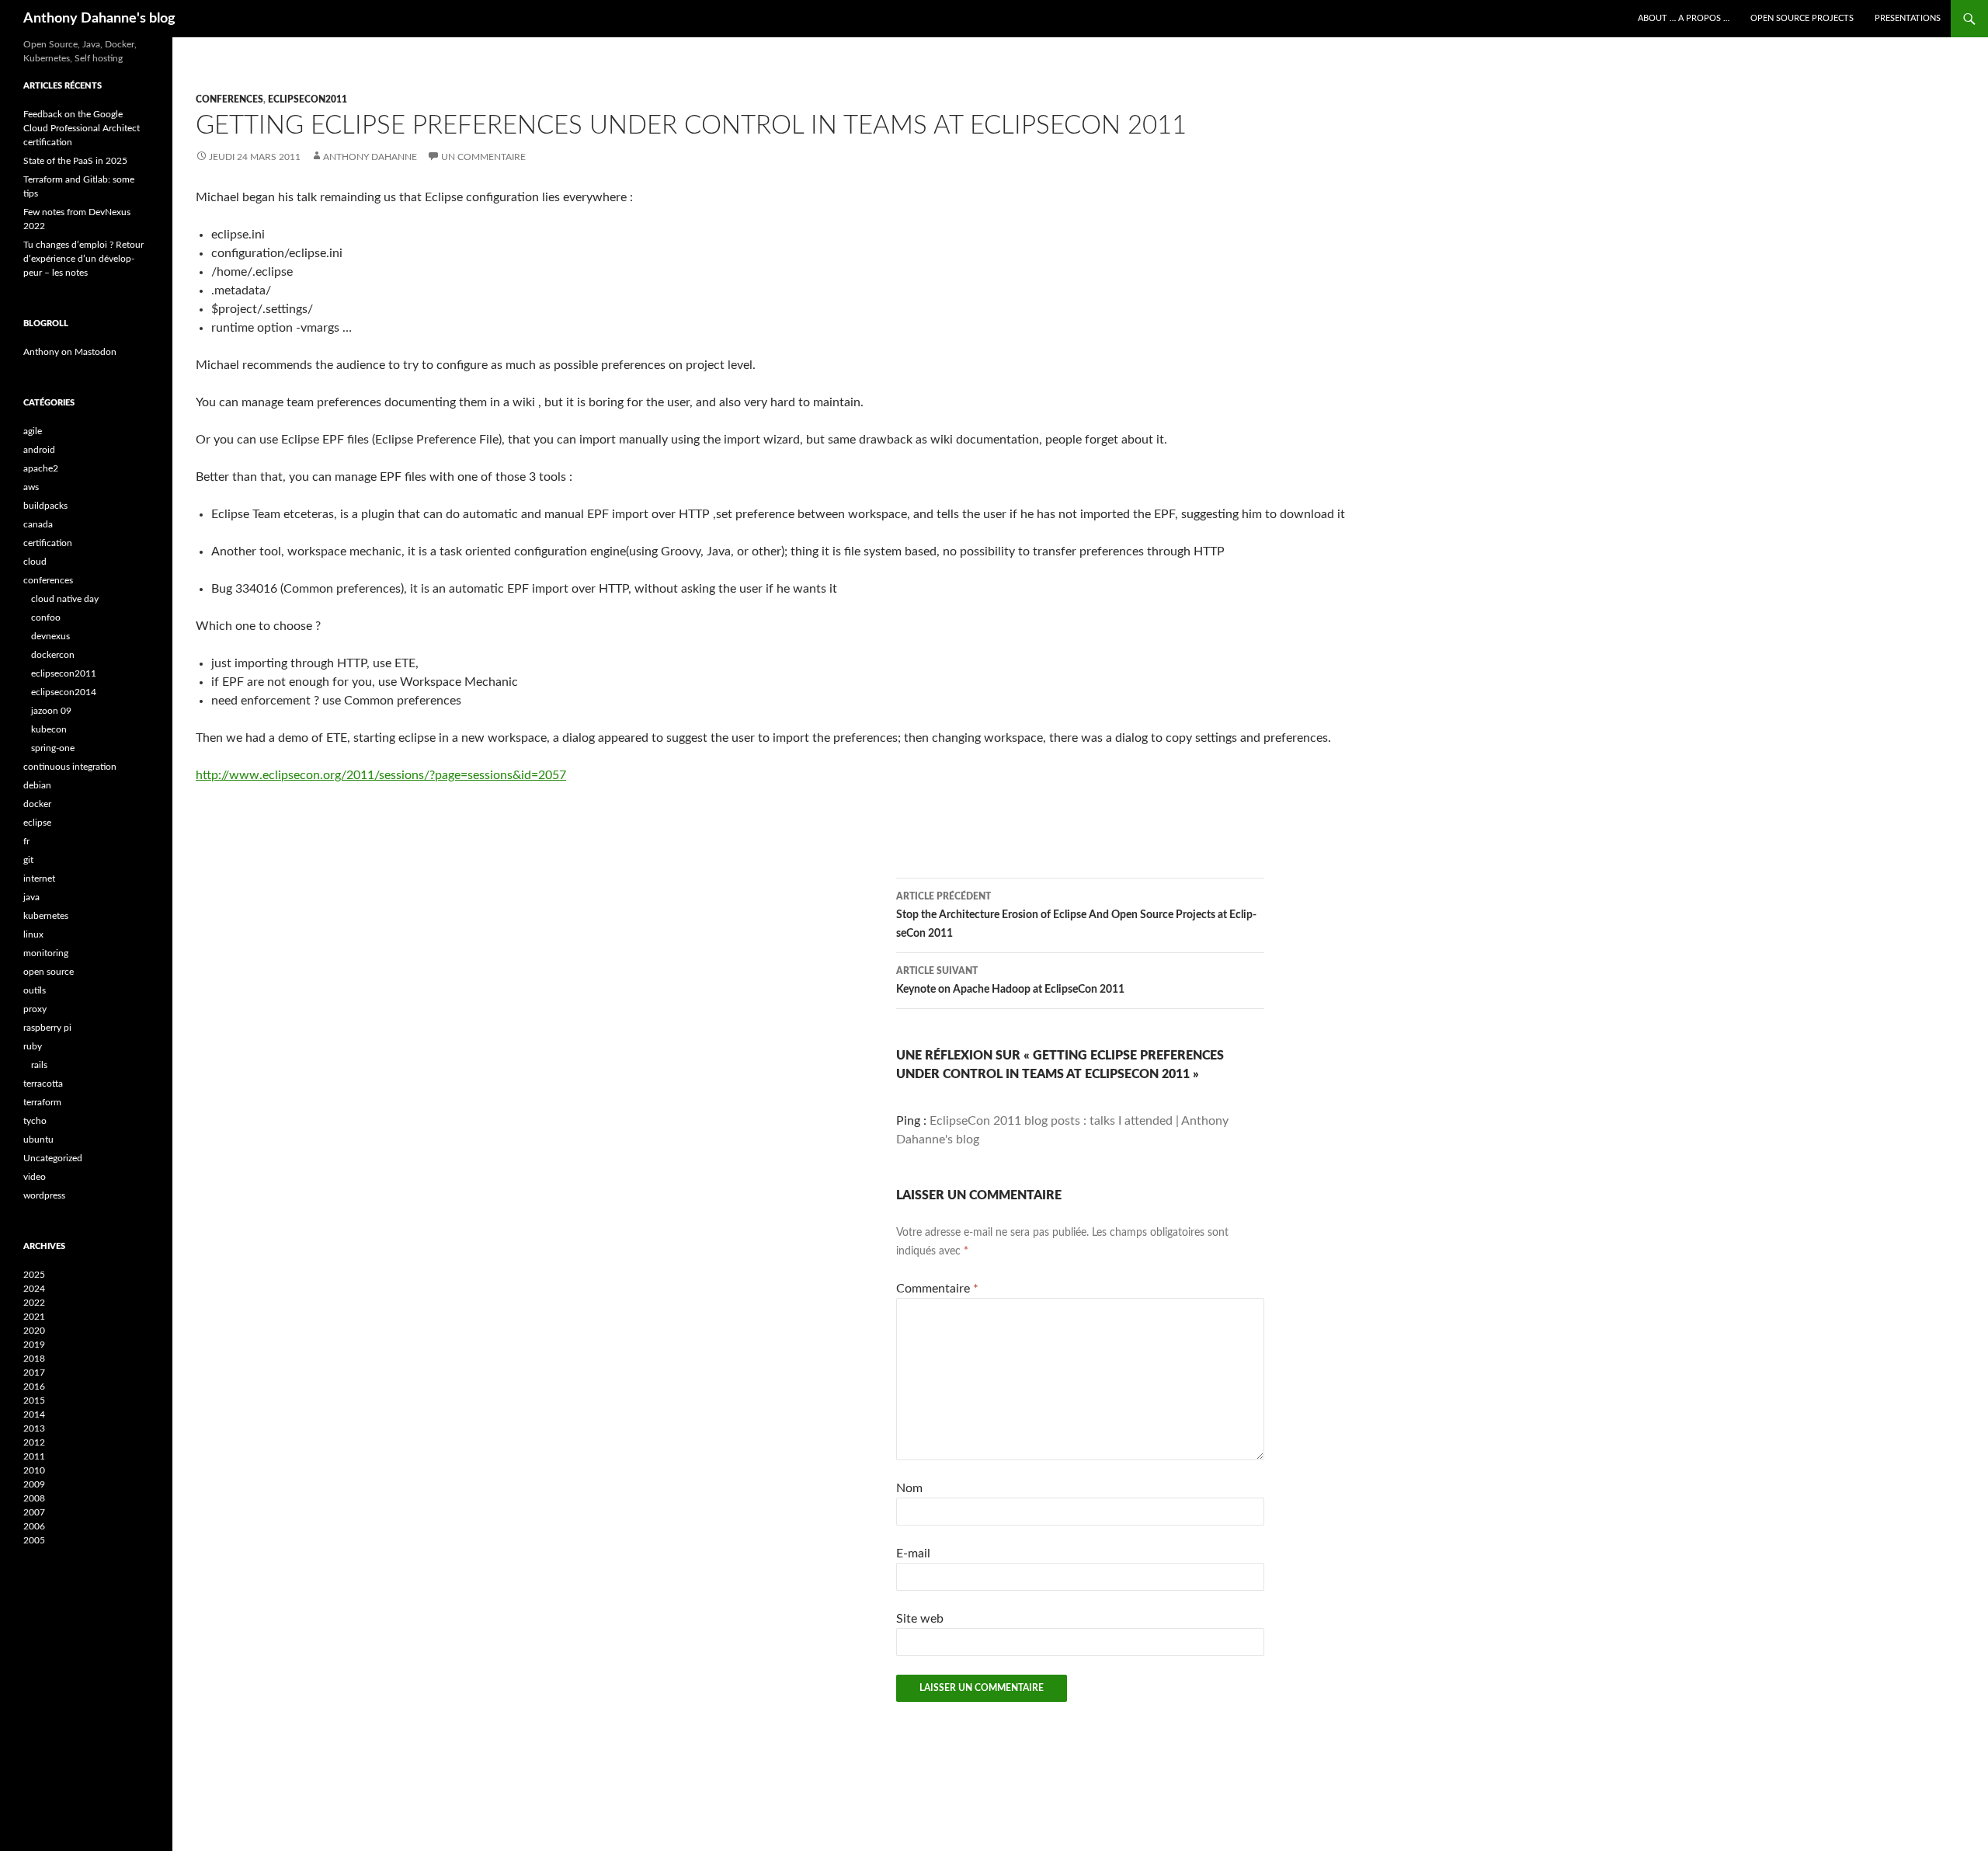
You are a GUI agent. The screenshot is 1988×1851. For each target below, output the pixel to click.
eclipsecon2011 (308, 99)
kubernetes (46, 916)
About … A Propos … (1684, 18)
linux (33, 934)
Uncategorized (53, 1158)
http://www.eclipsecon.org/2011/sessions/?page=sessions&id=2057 (381, 775)
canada (38, 524)
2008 (34, 1498)
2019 (34, 1345)
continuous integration (70, 767)
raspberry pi (47, 1028)
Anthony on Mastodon (70, 352)
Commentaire (937, 1289)
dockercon (53, 655)
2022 (34, 1303)
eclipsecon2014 (64, 692)
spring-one (53, 748)
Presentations (1908, 18)
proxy (35, 1009)
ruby (33, 1046)
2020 (34, 1331)
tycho (35, 1121)
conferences (229, 99)
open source (49, 972)
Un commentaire (483, 157)
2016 (34, 1387)
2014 (34, 1414)
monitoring (46, 953)
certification (48, 543)
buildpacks (45, 506)
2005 (34, 1540)
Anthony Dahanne (370, 157)
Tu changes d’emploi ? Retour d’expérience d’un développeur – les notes (83, 259)
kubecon (49, 729)
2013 (34, 1428)
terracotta (43, 1084)
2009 (34, 1484)
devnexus (50, 636)
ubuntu (38, 1139)
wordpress (44, 1195)
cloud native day (65, 599)
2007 (34, 1512)
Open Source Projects (1802, 18)
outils (35, 990)
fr (26, 841)
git (28, 860)
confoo (46, 618)
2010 (34, 1470)
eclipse (37, 823)
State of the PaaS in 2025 (75, 161)
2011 (34, 1456)
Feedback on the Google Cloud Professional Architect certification (82, 128)
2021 (34, 1317)
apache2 (41, 468)
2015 (34, 1400)
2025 (34, 1275)
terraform (42, 1102)
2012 (34, 1442)
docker (37, 804)
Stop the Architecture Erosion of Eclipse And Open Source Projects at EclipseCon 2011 (1076, 915)
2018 (34, 1359)
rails (39, 1065)
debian (37, 785)
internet (39, 879)
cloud (35, 562)
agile (33, 431)
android (39, 450)
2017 (34, 1373)
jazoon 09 (51, 711)
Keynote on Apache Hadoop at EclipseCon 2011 (1010, 981)
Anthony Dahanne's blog (99, 19)
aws (31, 487)
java (31, 897)
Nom (909, 1488)
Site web (920, 1619)
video (35, 1177)
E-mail (913, 1554)
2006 (34, 1526)
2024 (34, 1289)
